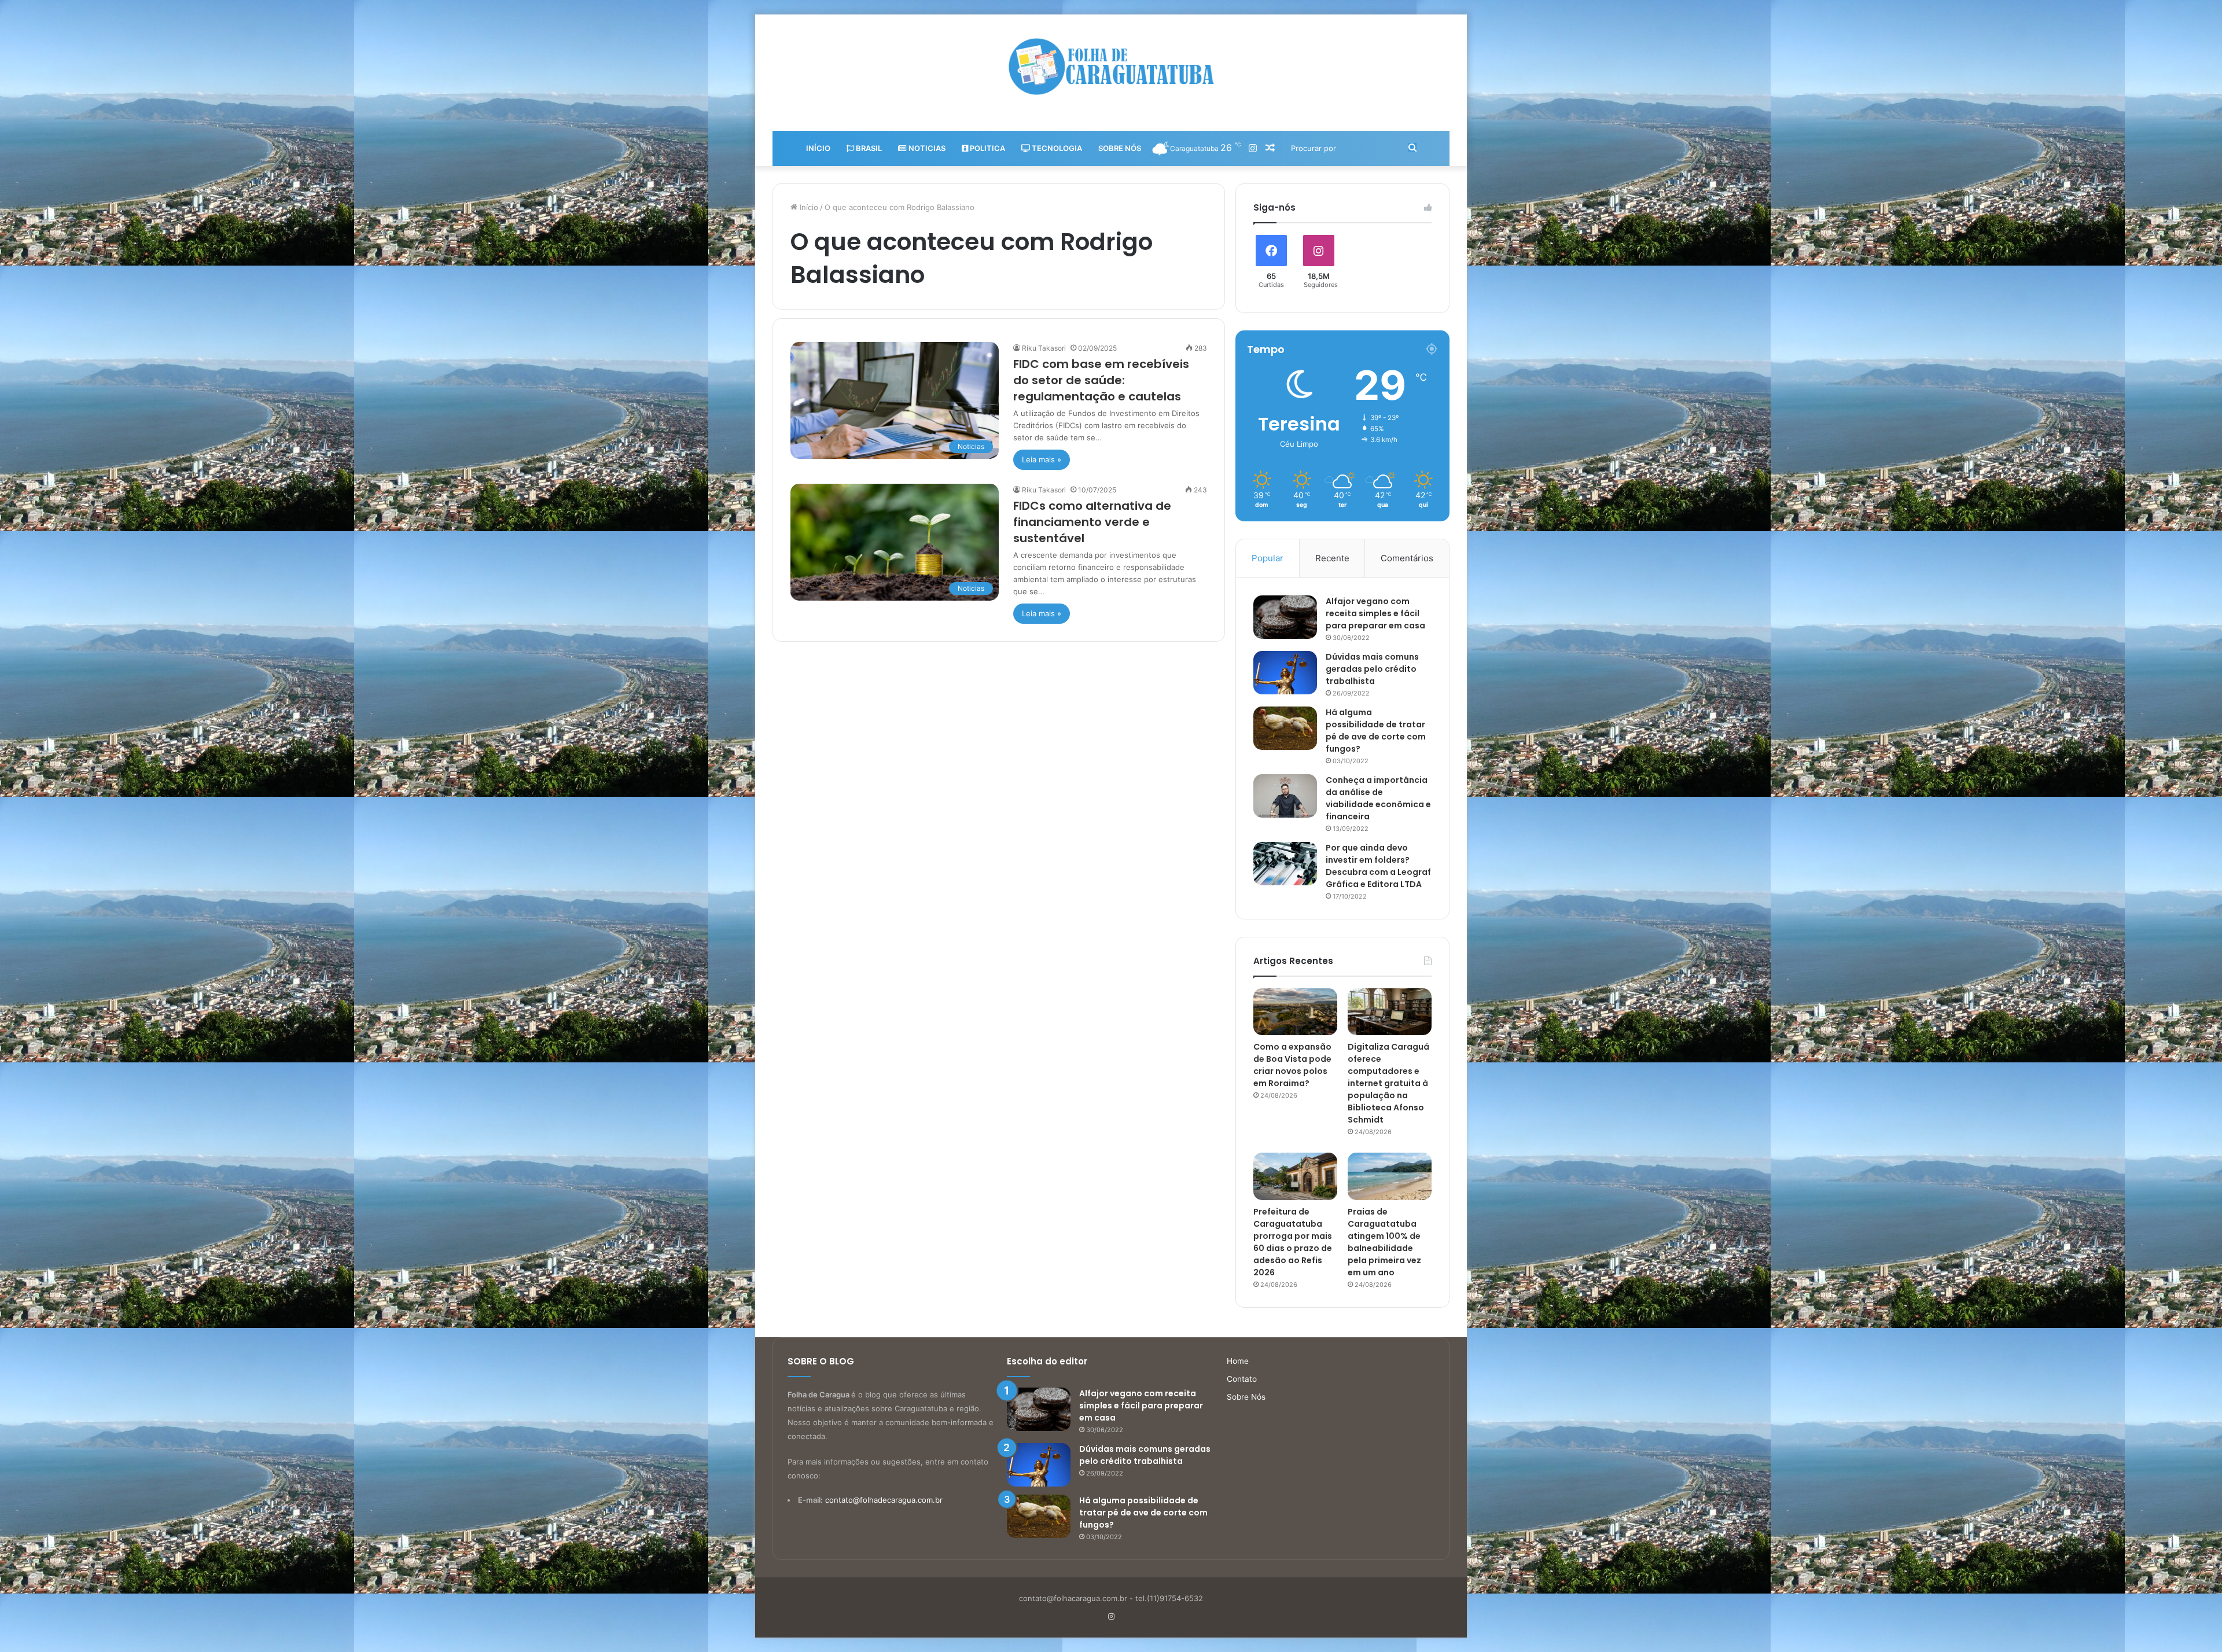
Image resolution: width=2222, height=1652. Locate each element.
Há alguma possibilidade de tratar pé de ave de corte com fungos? (1376, 731)
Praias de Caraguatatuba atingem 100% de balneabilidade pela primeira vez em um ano (1384, 1242)
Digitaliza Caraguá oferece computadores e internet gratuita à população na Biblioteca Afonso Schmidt (1388, 1083)
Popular (1268, 558)
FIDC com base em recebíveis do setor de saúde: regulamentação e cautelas (1101, 380)
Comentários (1407, 558)
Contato (1242, 1379)
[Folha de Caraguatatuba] (1111, 67)
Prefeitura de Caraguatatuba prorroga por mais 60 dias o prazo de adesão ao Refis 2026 (1293, 1242)
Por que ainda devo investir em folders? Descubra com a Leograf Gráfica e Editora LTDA (1378, 866)
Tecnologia (1056, 148)
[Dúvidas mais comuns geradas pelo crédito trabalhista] (1285, 673)
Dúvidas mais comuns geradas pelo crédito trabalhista (1372, 669)
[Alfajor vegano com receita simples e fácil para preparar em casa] (1285, 617)
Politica (987, 148)
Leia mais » (1042, 459)
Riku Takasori (1044, 348)
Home (1238, 1361)
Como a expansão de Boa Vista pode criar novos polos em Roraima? (1292, 1065)
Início (818, 148)
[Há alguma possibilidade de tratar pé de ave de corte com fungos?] (1285, 728)
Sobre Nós (1120, 148)
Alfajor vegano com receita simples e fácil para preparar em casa (1375, 613)
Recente (1332, 558)
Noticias (926, 148)
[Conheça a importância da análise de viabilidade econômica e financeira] (1285, 796)
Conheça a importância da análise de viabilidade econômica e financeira (1378, 798)
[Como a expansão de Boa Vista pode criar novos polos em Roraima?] (1295, 1012)
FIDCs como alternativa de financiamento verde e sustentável (1092, 522)
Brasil (868, 148)
